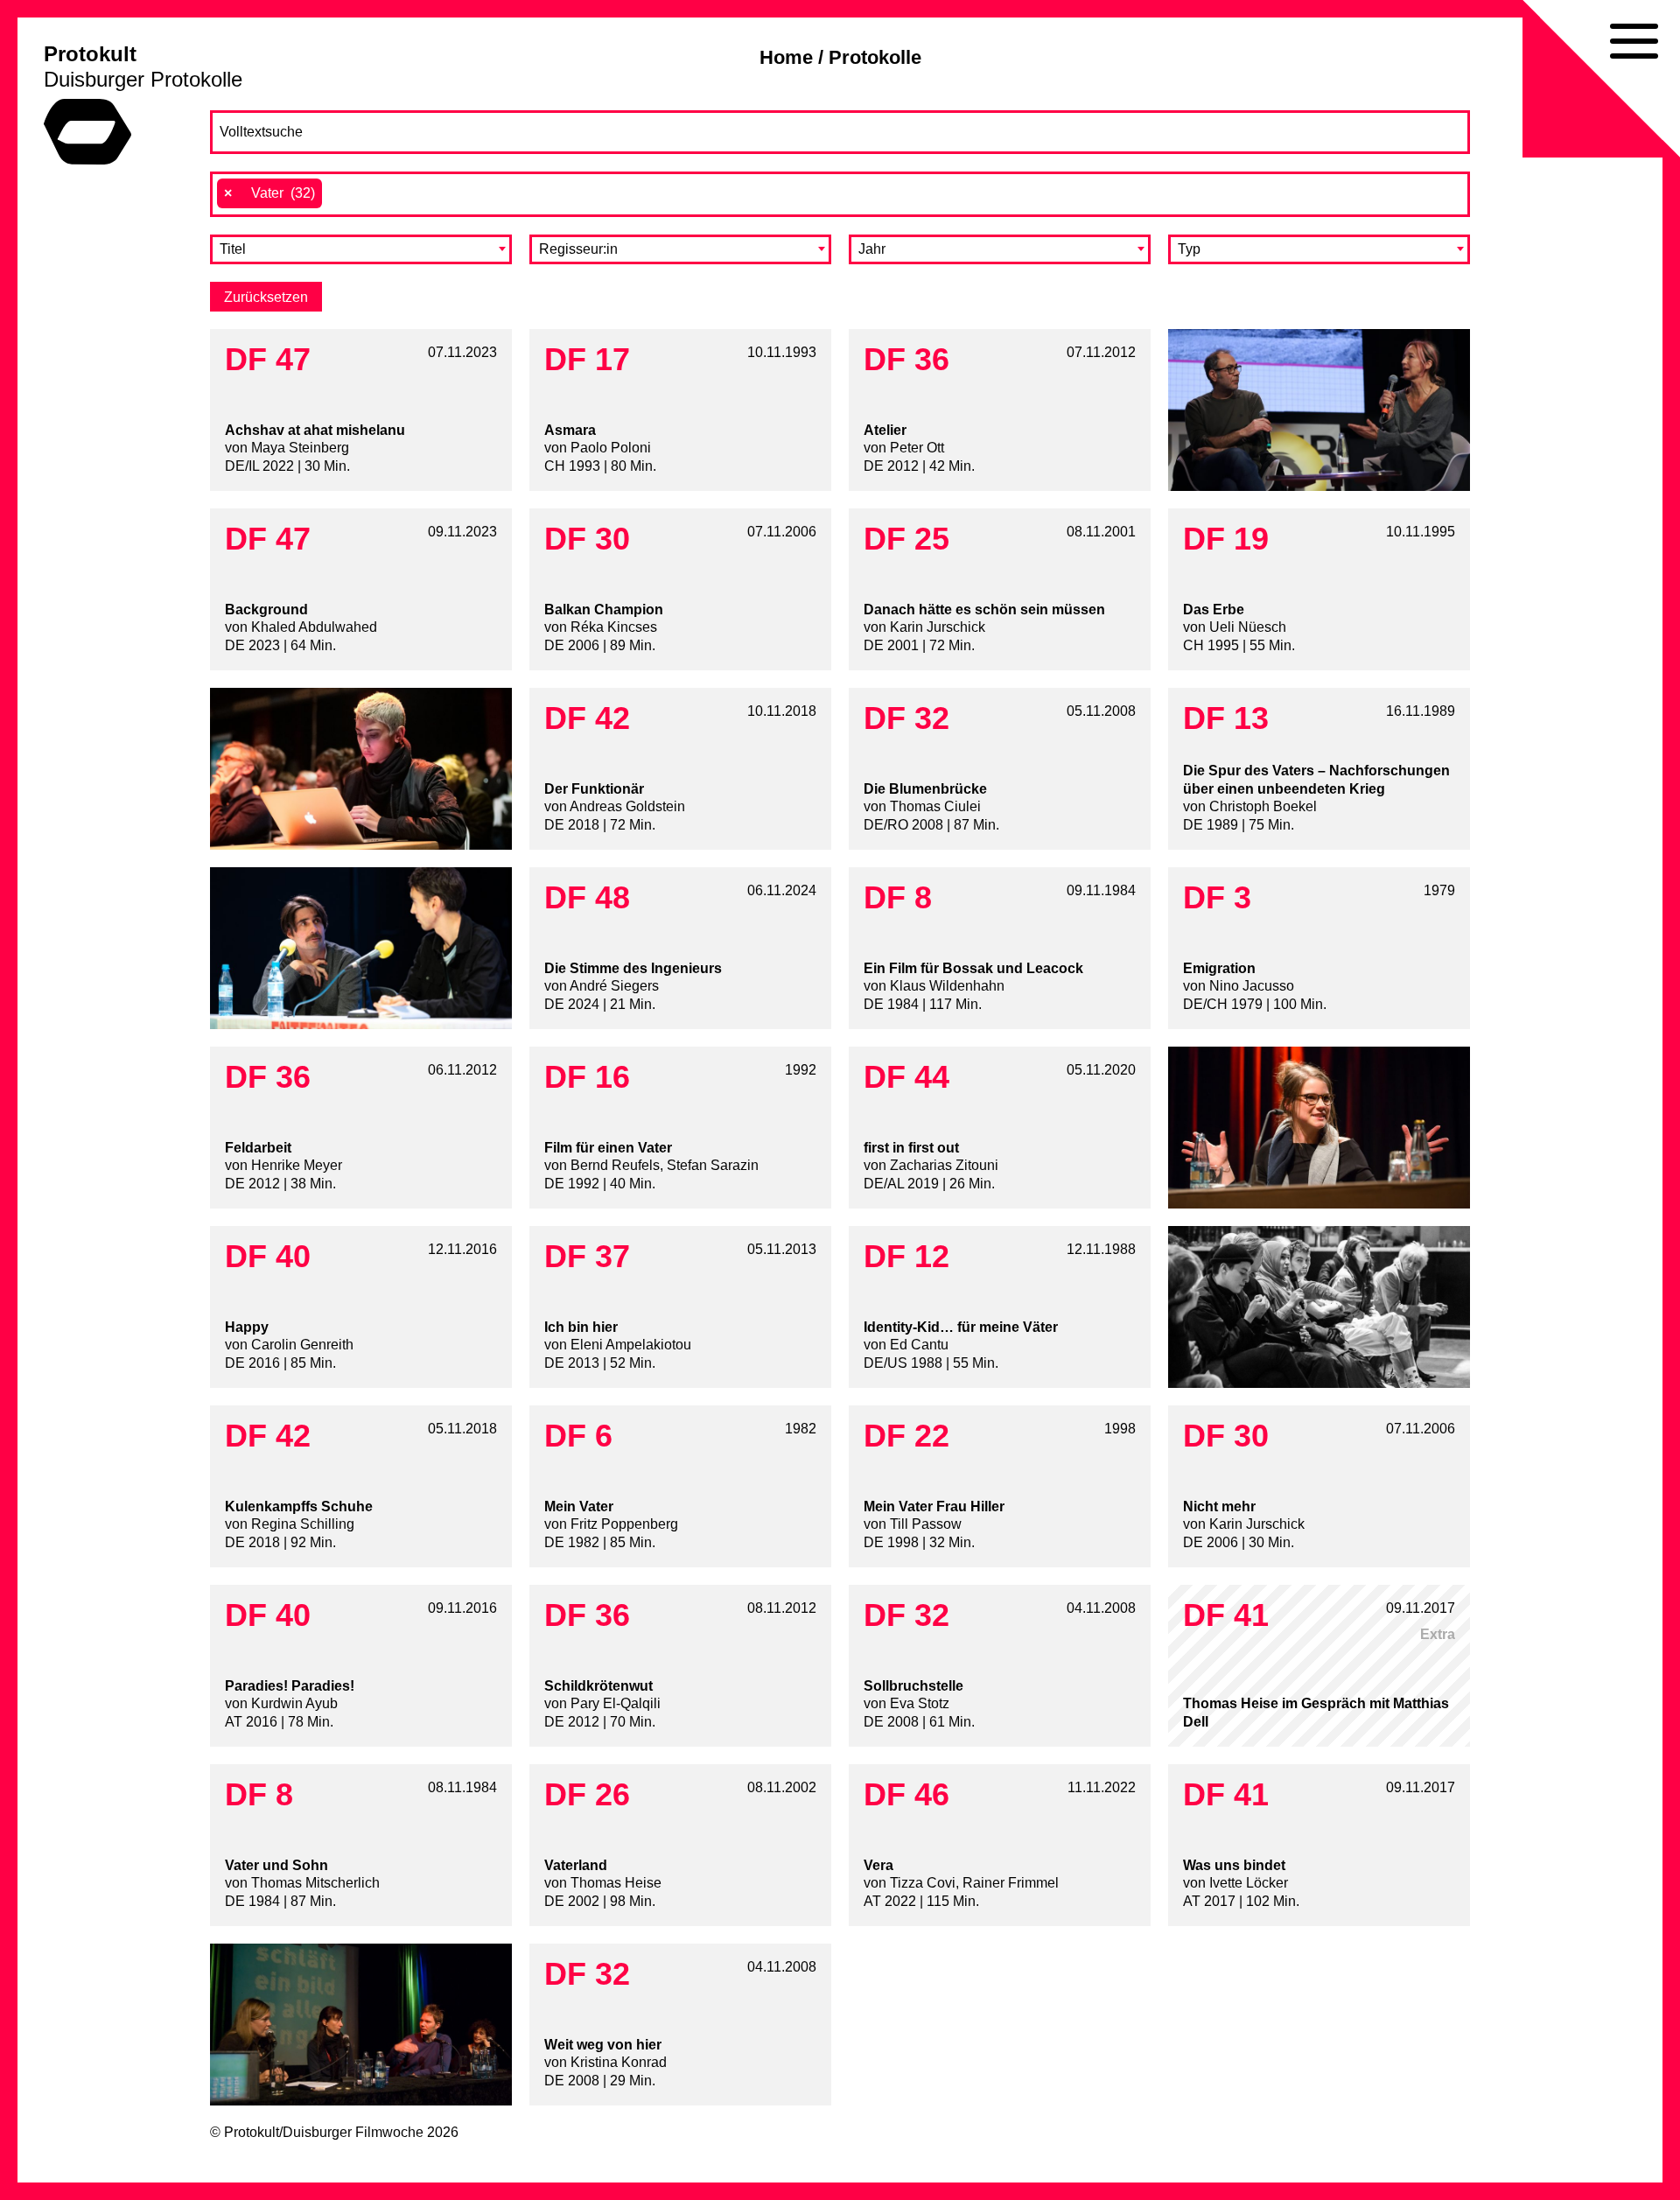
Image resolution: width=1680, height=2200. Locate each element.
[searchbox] (336, 193)
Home (786, 57)
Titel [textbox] (233, 249)
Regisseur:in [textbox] (578, 249)
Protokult (90, 54)
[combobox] (840, 194)
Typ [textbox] (1189, 249)
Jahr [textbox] (872, 249)
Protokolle (875, 57)
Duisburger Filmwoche (353, 2132)
